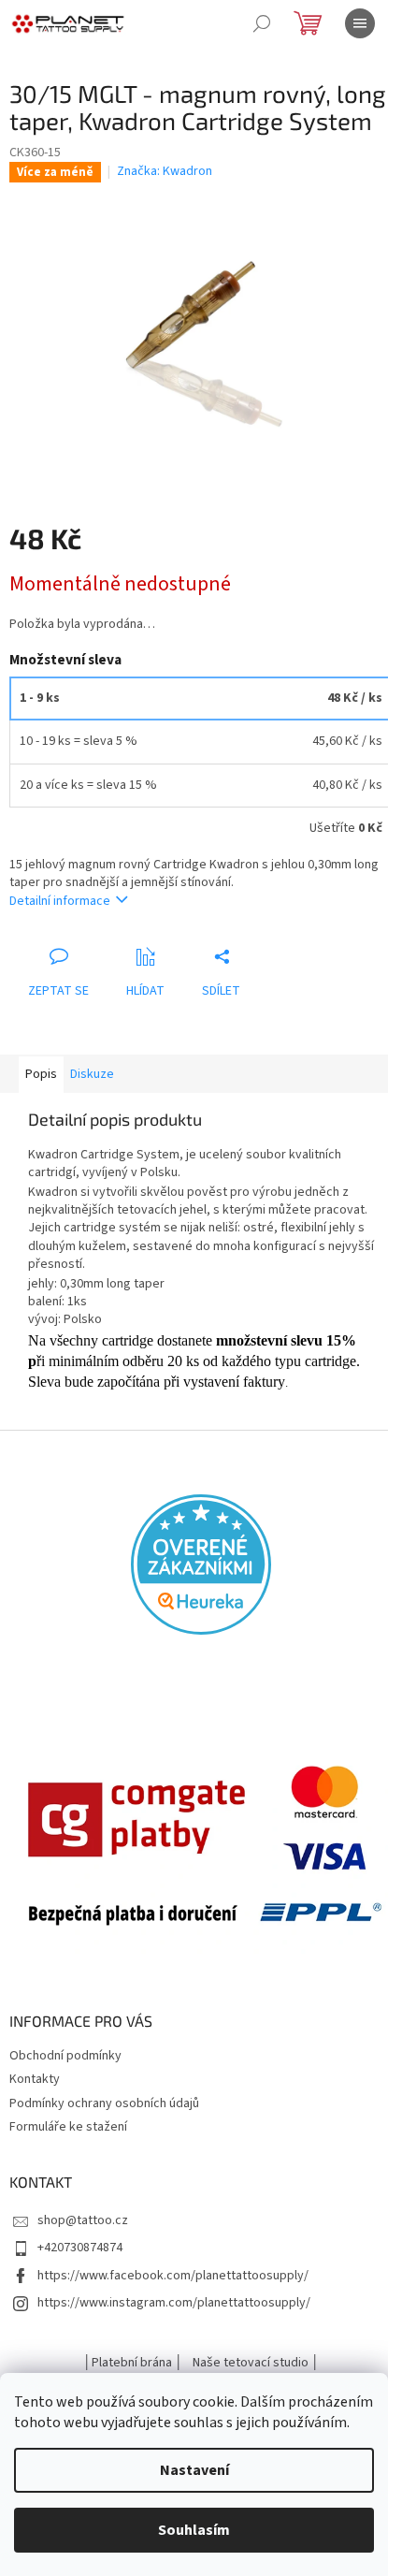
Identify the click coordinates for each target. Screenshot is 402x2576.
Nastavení (194, 2470)
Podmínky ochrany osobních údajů (104, 2103)
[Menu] (360, 23)
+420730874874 (80, 2248)
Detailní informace (60, 901)
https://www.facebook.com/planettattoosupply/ (173, 2276)
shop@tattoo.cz (83, 2220)
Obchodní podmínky (65, 2056)
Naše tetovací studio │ (256, 2363)
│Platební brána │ (133, 2363)
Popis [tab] (41, 1074)
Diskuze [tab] (92, 1074)
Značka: (165, 171)
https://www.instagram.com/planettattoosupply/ (174, 2303)
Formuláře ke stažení (68, 2127)
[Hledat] (262, 23)
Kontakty (35, 2079)
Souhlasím (194, 2530)
